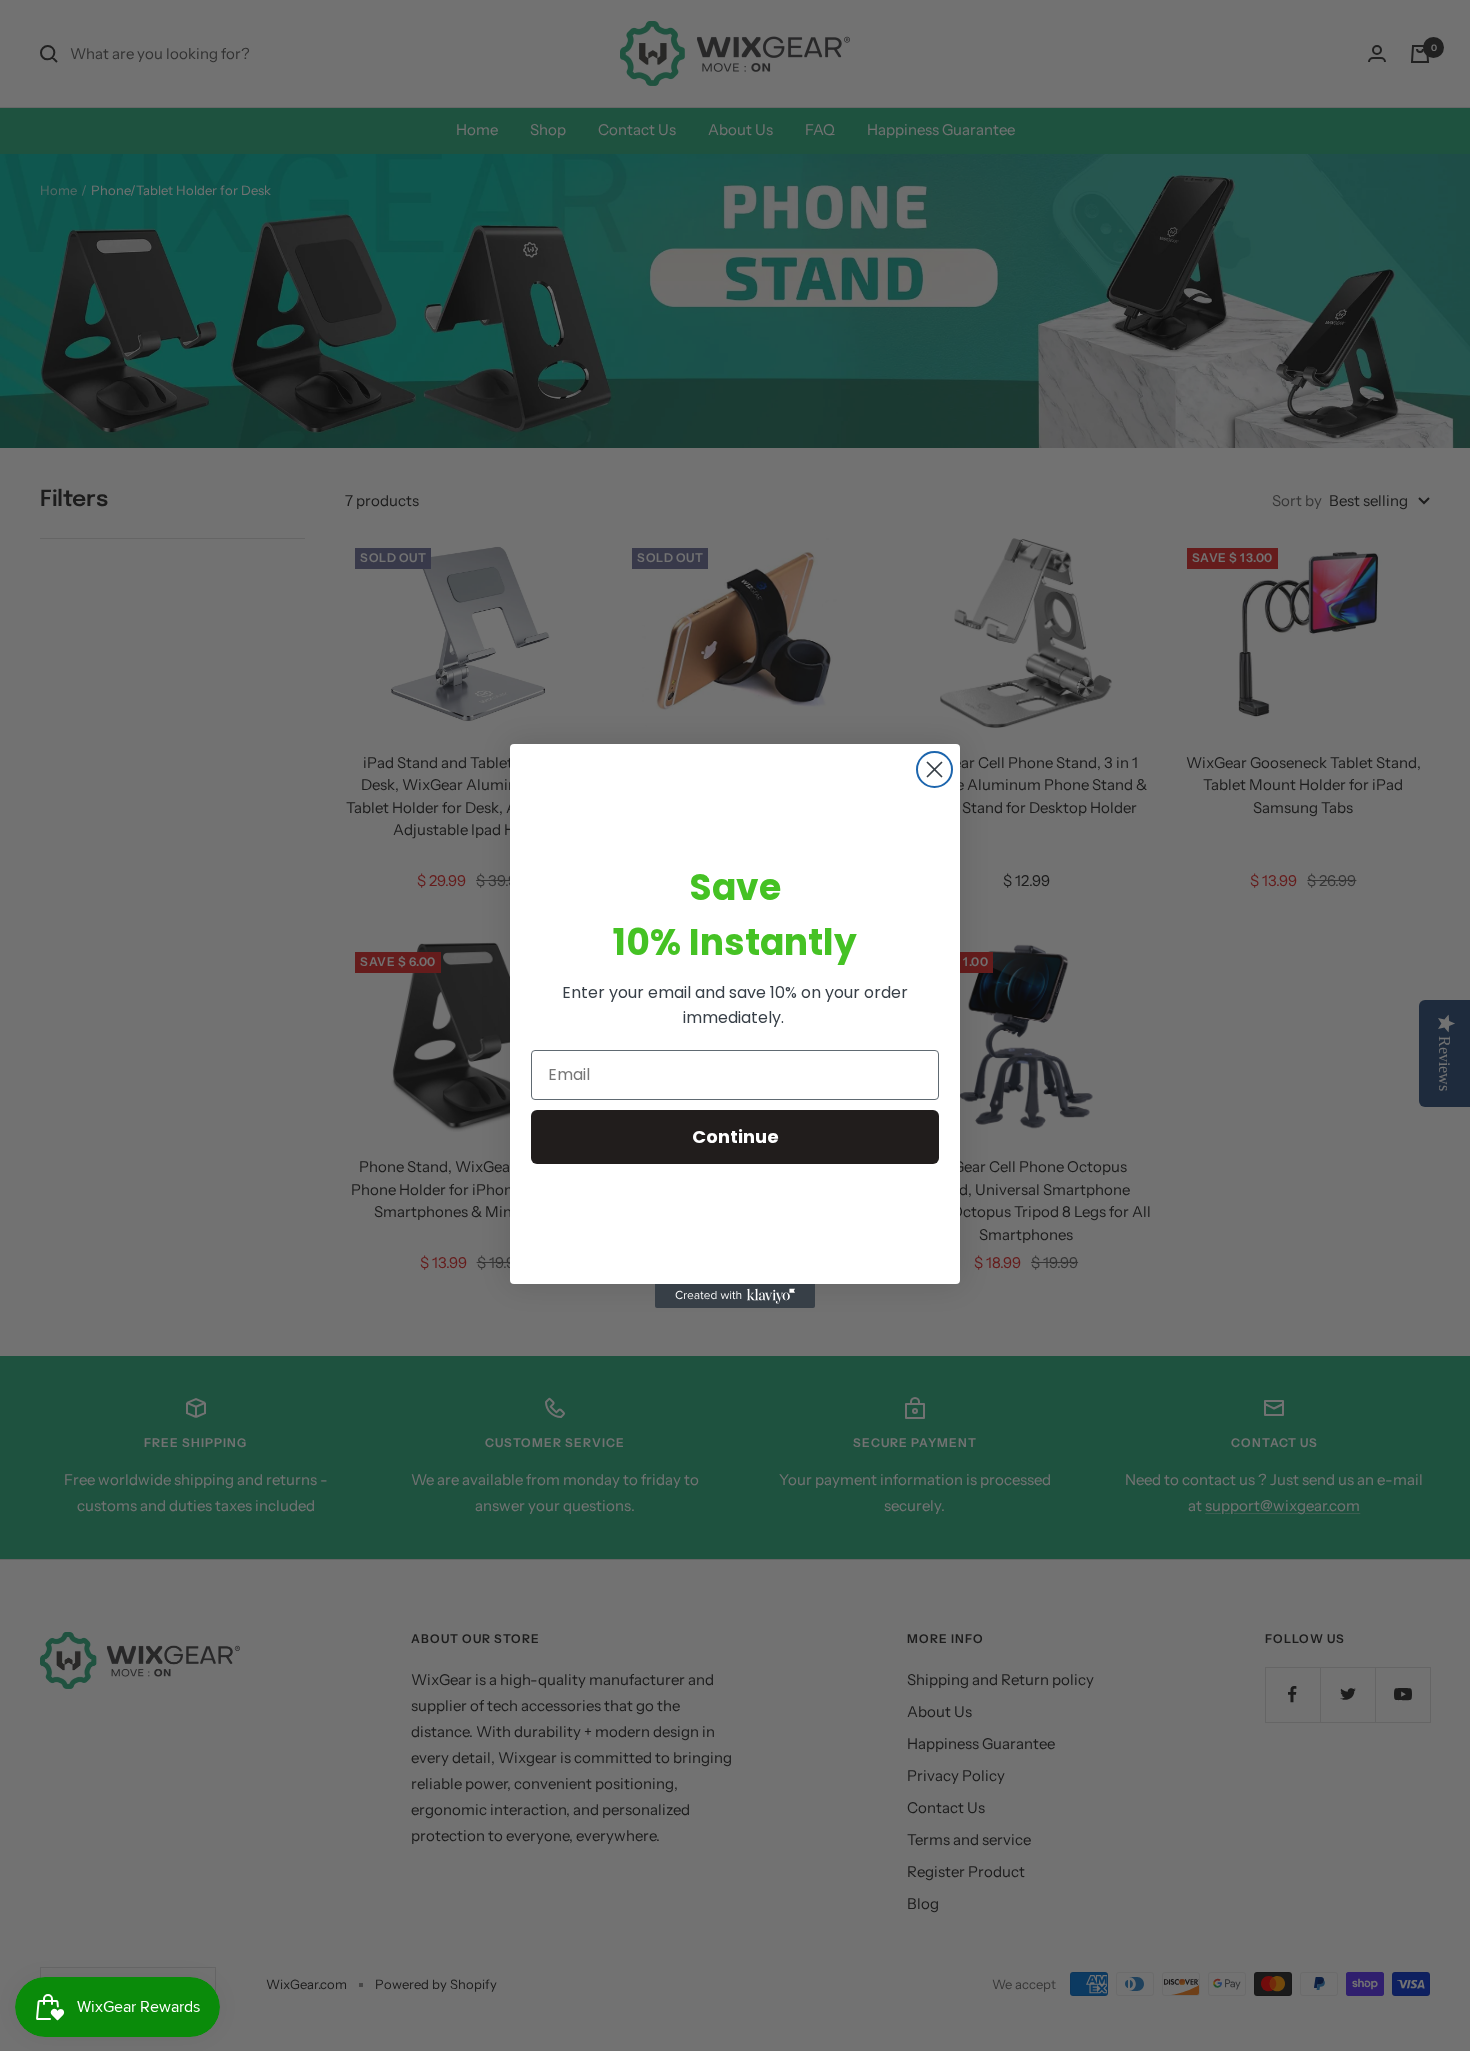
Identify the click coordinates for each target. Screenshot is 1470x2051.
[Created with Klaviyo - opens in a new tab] (735, 1296)
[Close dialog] (934, 769)
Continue (735, 1136)
